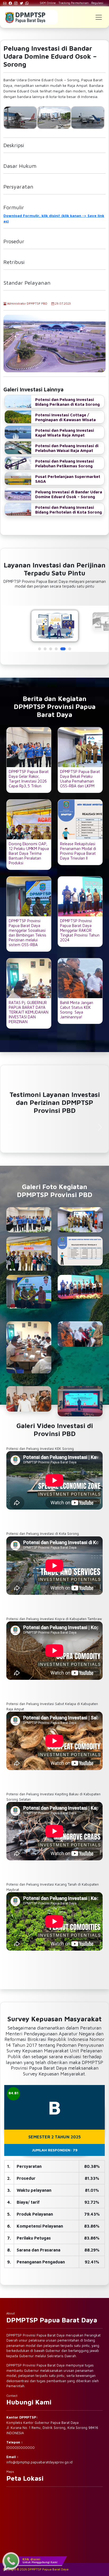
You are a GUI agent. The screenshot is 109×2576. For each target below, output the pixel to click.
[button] (40, 649)
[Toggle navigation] (99, 17)
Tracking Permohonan (74, 3)
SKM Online (48, 3)
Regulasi (97, 3)
